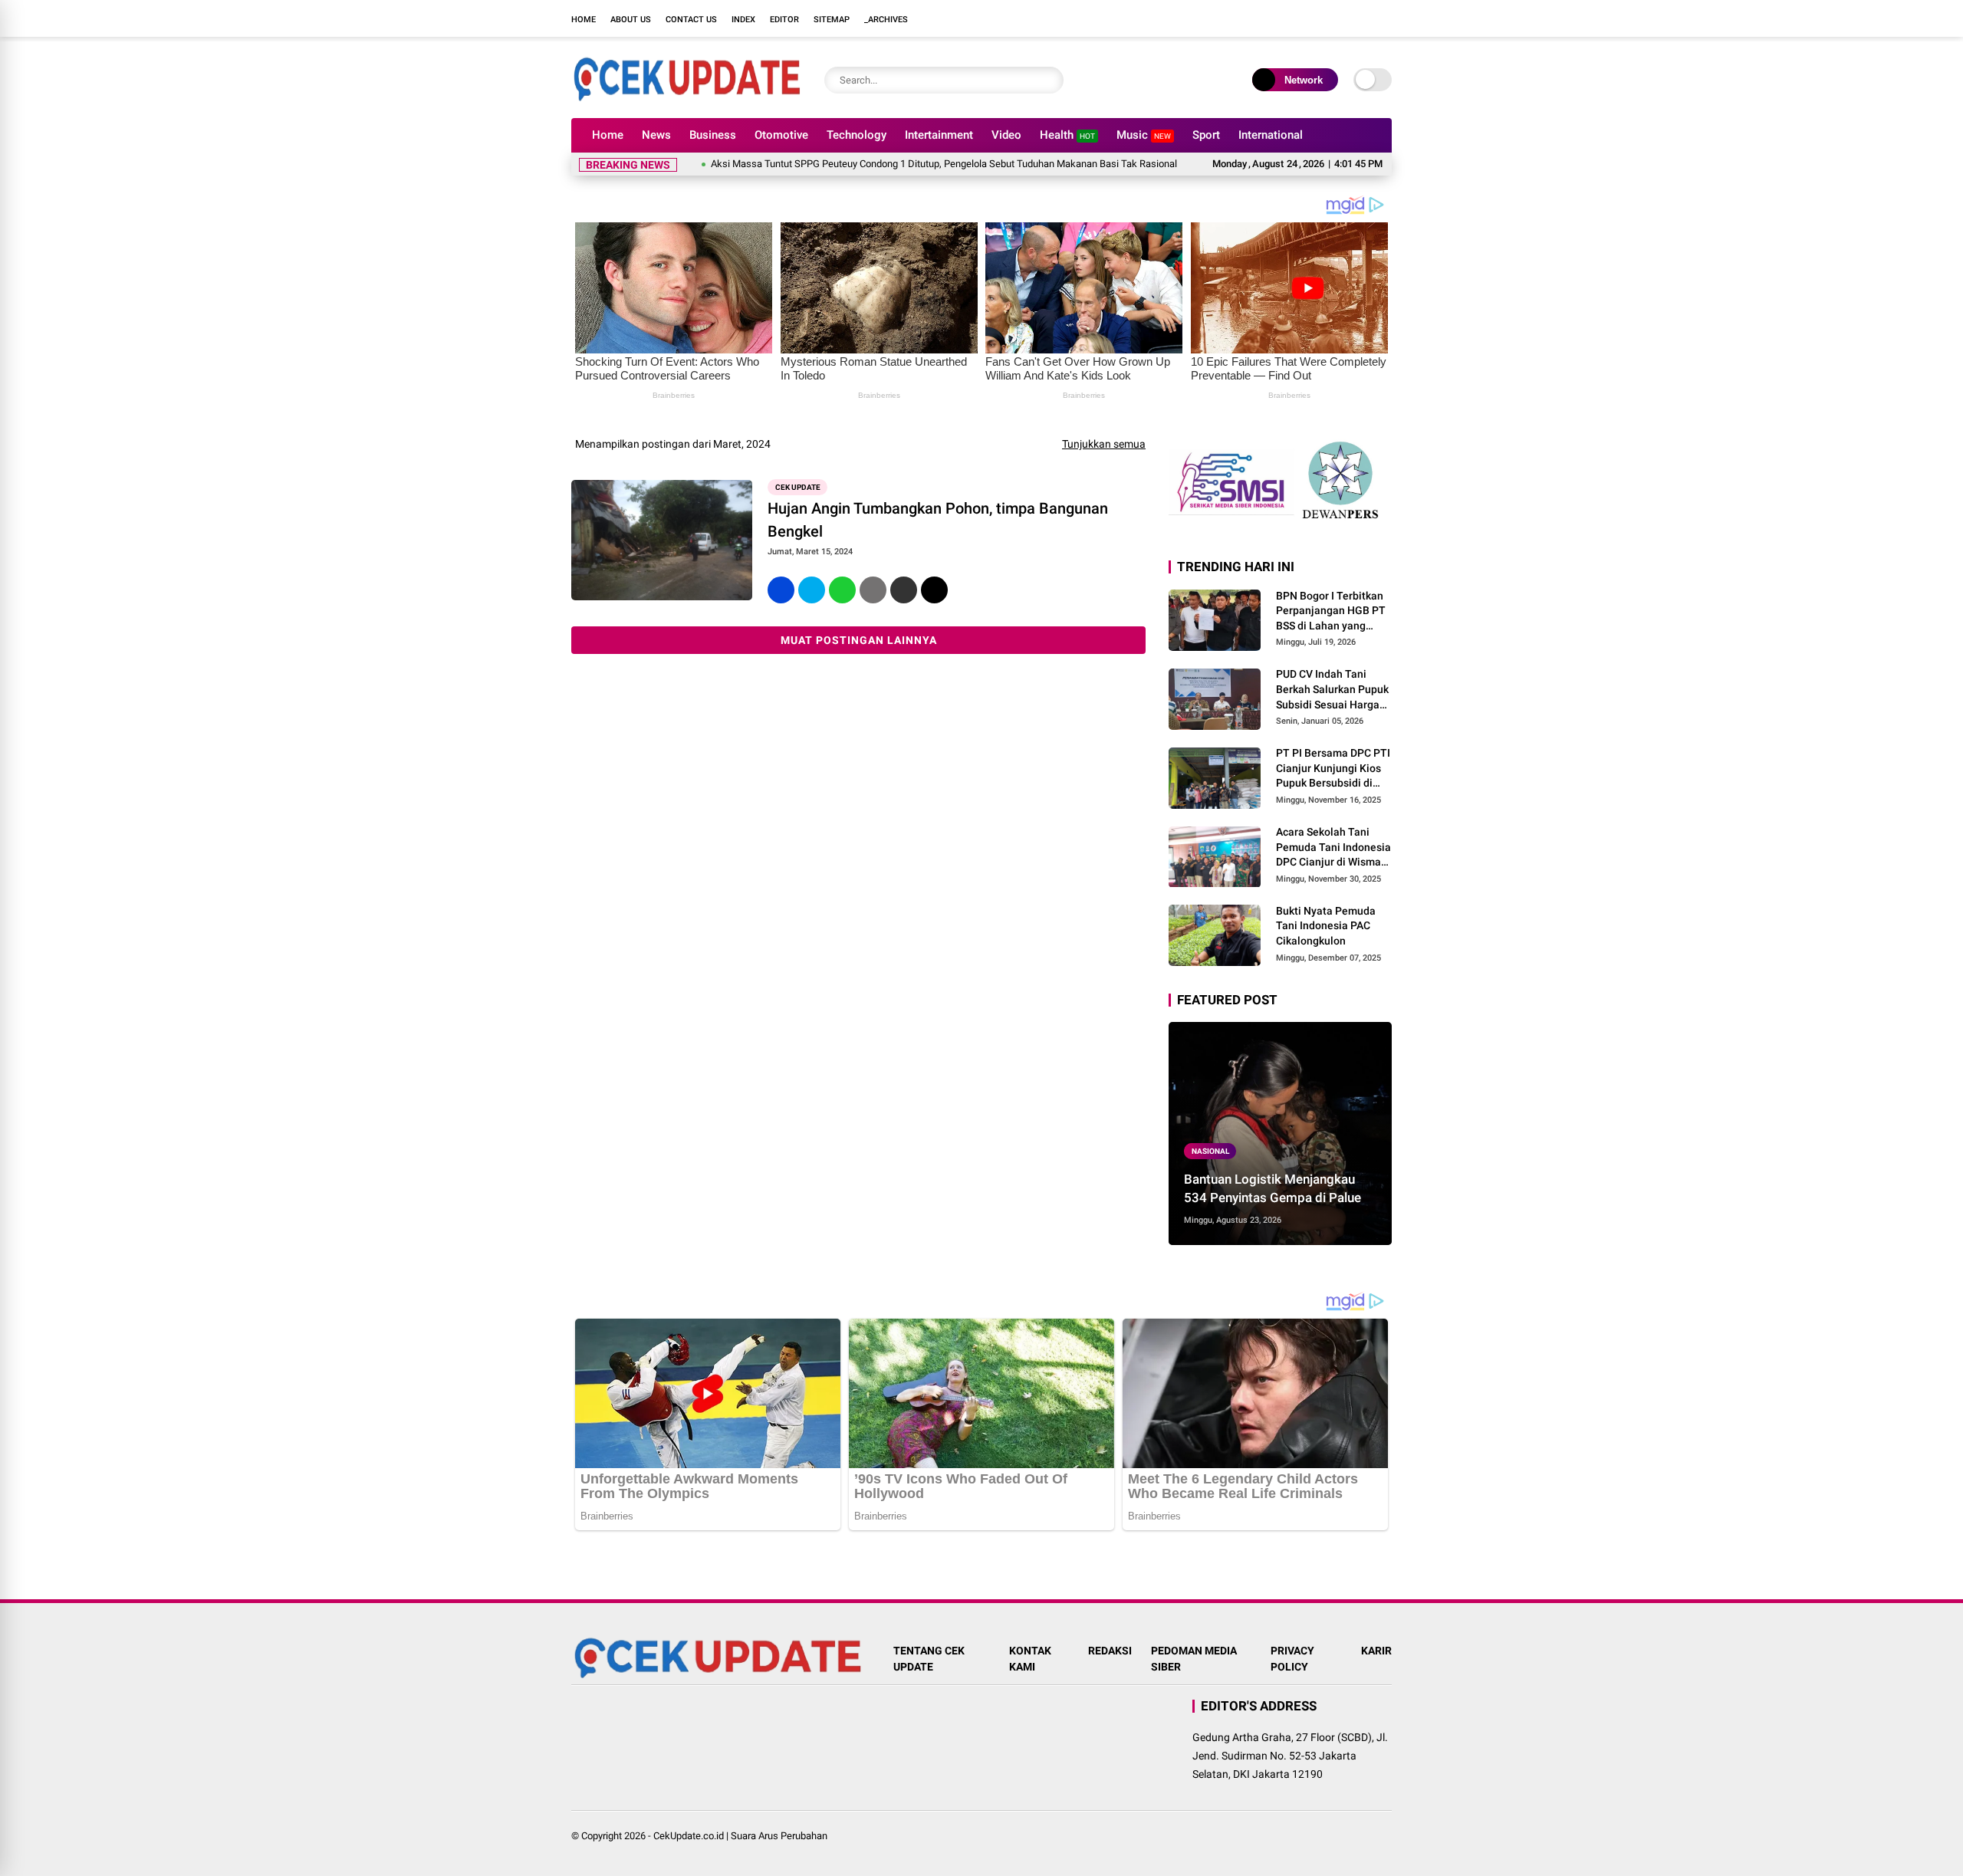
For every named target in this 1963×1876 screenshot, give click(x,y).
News (656, 135)
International (1271, 135)
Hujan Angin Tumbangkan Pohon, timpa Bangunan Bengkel (938, 520)
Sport (1206, 135)
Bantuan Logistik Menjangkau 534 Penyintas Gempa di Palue (1272, 1188)
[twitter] (1315, 18)
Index (743, 20)
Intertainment (939, 135)
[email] (904, 590)
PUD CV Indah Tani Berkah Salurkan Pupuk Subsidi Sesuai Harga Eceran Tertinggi (1332, 691)
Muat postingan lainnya (859, 640)
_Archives (886, 20)
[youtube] (1361, 18)
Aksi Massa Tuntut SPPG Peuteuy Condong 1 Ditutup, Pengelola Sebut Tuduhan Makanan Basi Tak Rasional (886, 164)
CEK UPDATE (798, 487)
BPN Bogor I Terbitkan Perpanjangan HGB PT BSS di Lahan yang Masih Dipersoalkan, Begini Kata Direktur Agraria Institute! (1331, 612)
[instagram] (1338, 18)
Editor (784, 20)
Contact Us (691, 20)
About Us (631, 20)
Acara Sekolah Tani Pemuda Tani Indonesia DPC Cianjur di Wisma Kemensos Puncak (1333, 848)
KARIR (1376, 1651)
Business (713, 135)
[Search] (1048, 80)
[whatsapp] (842, 590)
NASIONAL (1210, 1151)
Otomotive (781, 135)
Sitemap (832, 20)
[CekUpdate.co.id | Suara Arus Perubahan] (686, 98)
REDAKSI (1110, 1651)
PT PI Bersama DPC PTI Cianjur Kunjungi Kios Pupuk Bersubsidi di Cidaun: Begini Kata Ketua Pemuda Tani (1333, 769)
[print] (873, 590)
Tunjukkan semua (1104, 444)
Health (1067, 135)
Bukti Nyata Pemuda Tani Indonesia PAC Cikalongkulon (1326, 926)
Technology (857, 135)
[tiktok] (1384, 18)
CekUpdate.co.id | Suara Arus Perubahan (740, 1836)
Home (584, 20)
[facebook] (1292, 18)
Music (1144, 135)
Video (1006, 135)
